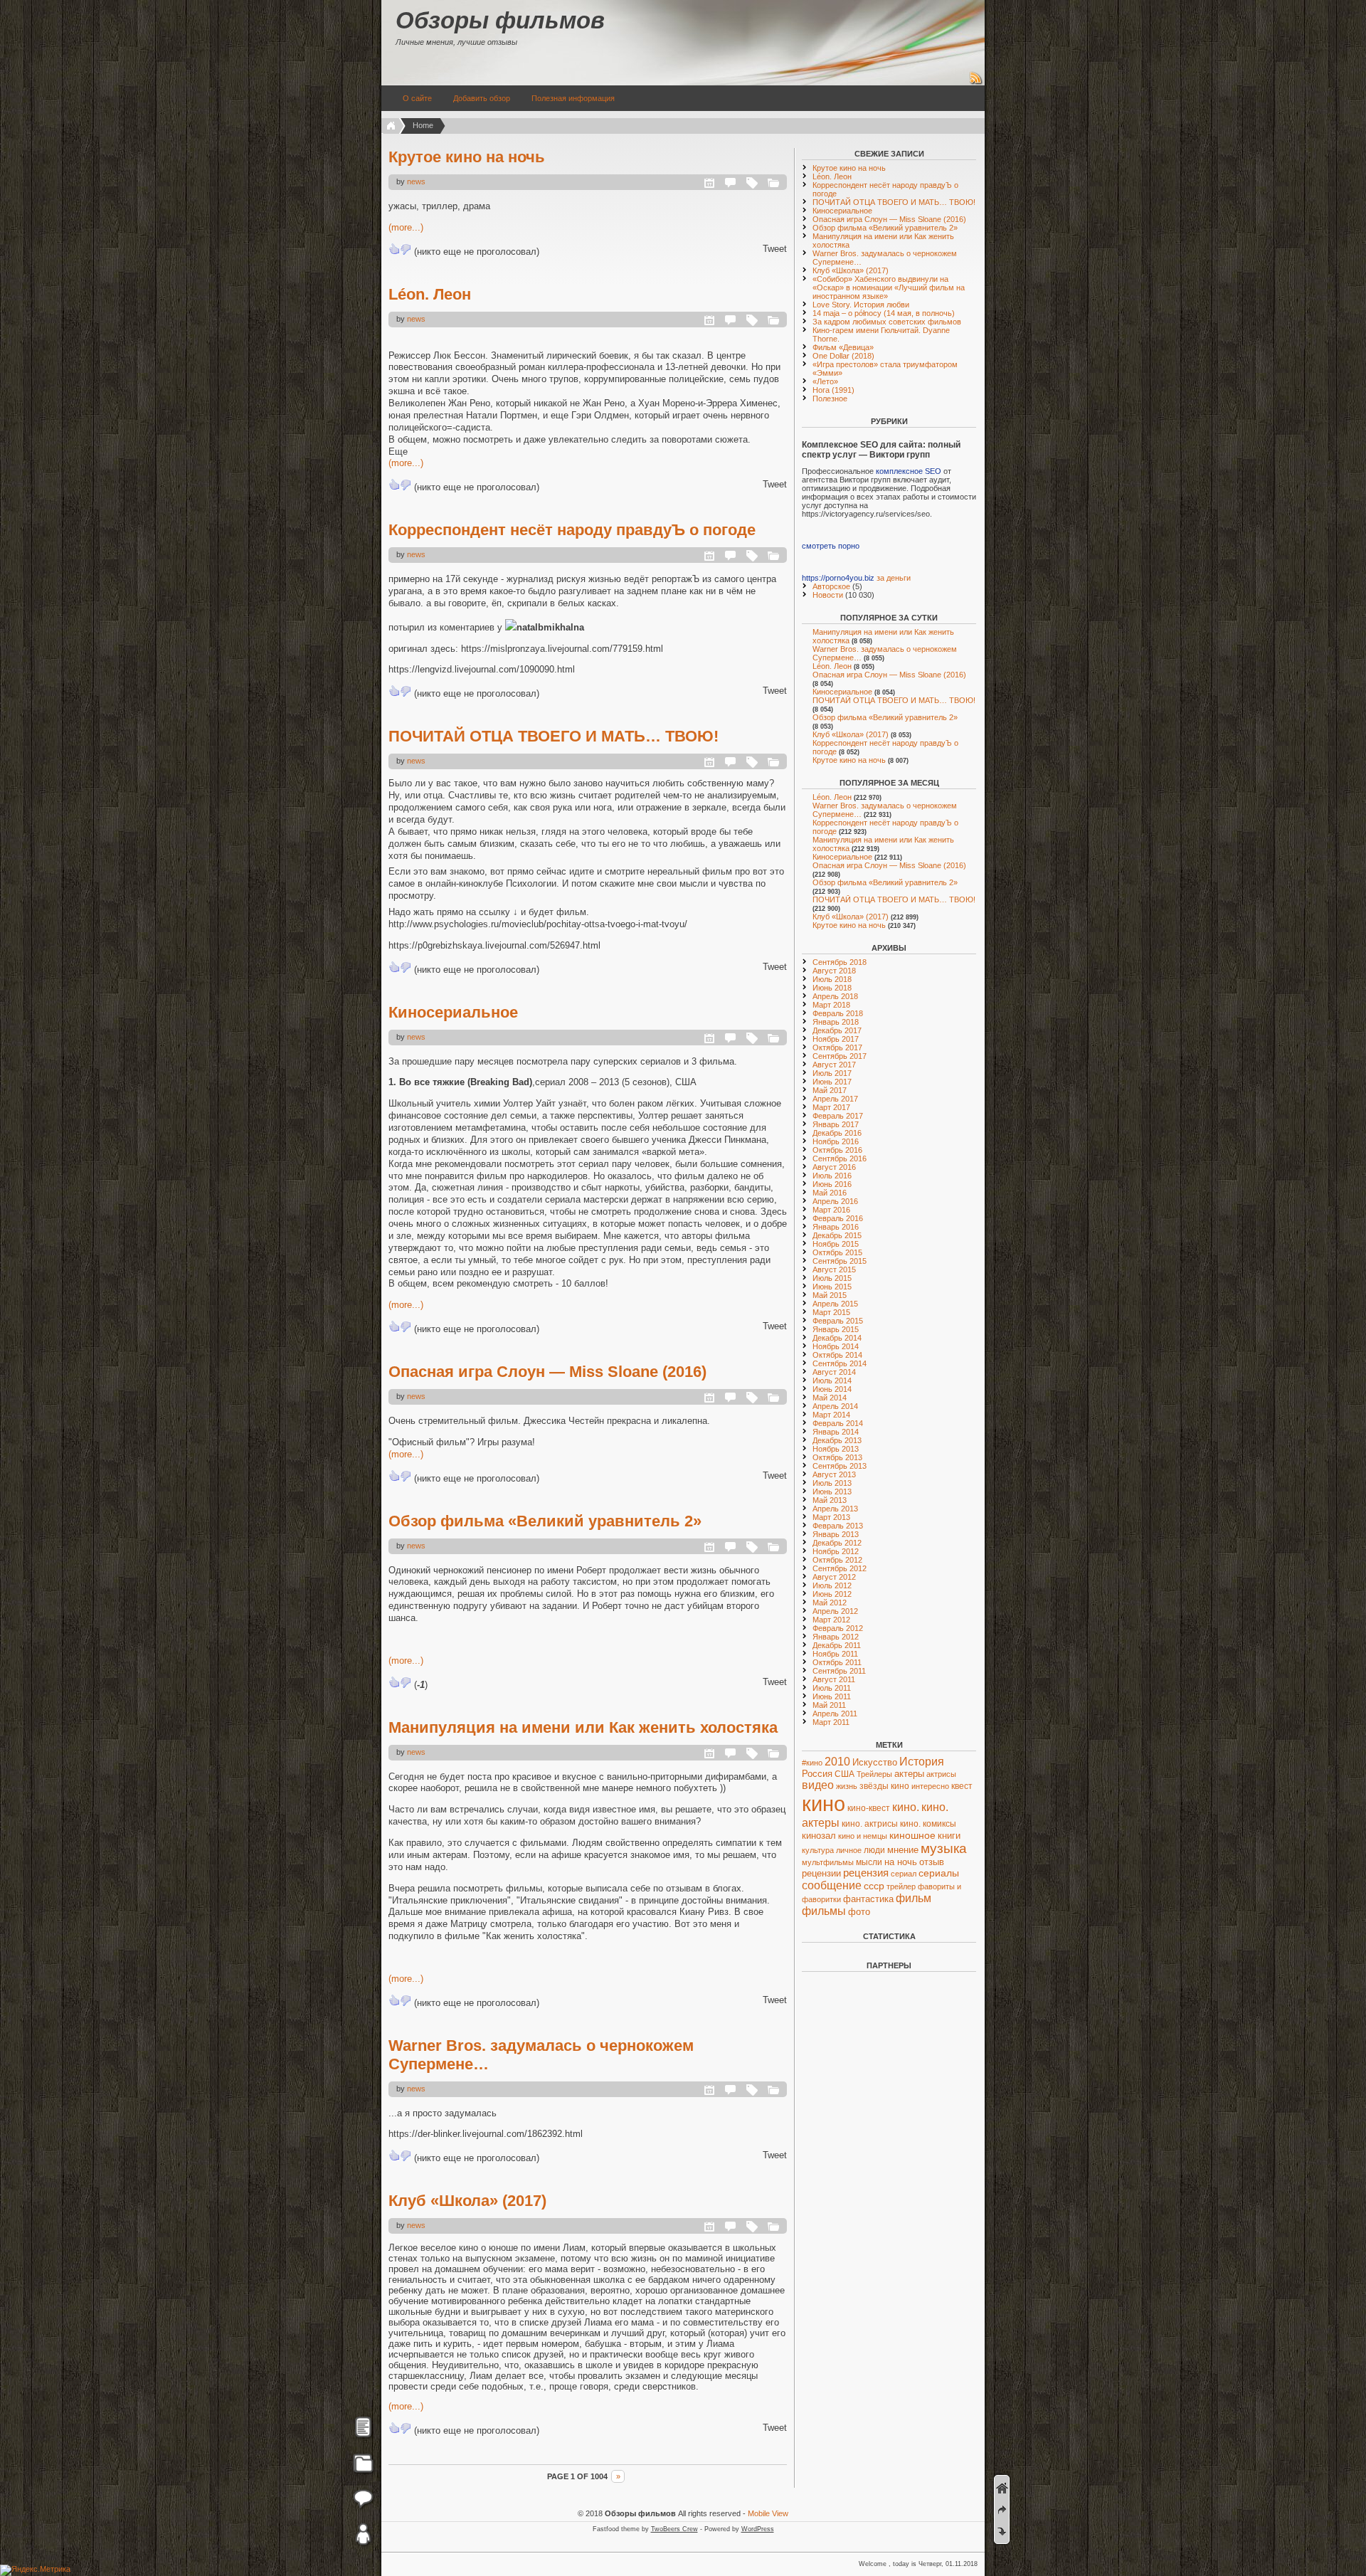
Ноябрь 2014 (836, 1346)
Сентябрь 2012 (840, 1568)
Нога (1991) (833, 390)
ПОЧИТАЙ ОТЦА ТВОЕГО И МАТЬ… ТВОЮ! (554, 736)
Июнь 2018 (832, 988)
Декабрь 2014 (837, 1338)
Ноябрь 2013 (836, 1449)
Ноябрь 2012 (836, 1551)
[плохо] (406, 249)
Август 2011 (834, 1679)
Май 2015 (830, 1295)
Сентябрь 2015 (840, 1261)
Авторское (831, 586)
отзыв (932, 1862)
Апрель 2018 (835, 996)
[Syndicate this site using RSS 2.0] (976, 83)
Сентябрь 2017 (840, 1056)
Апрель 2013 (835, 1509)
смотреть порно (831, 546)
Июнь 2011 (832, 1696)
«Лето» (825, 381)
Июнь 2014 (832, 1389)
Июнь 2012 (832, 1594)
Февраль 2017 (838, 1116)
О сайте (417, 98)
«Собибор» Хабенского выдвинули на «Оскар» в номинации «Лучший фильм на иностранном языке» (889, 287)
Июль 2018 (832, 979)
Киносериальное (453, 1012)
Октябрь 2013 (837, 1457)
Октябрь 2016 (837, 1150)
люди (874, 1850)
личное (849, 1850)
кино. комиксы (928, 1824)
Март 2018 (831, 1005)
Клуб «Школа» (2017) (467, 2201)
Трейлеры (874, 1774)
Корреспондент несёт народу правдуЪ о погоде (572, 530)
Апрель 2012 (835, 1611)
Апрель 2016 (835, 1201)
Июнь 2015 (832, 1287)
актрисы (941, 1774)
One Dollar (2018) (843, 356)
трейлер (901, 1886)
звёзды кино (884, 1786)
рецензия (866, 1873)
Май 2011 (829, 1705)
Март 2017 (831, 1107)
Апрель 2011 (835, 1714)
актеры (909, 1774)
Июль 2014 (832, 1381)
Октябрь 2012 (837, 1560)
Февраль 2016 (838, 1218)
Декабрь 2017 (837, 1030)
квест (962, 1786)
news (416, 181)
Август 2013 (834, 1474)
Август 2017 (834, 1065)
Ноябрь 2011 (835, 1654)
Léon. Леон (430, 294)
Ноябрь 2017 (836, 1039)
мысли (869, 1862)
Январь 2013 (836, 1534)
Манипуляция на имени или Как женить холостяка (583, 1727)
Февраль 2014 (838, 1423)
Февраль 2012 (838, 1628)
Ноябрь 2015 (836, 1244)
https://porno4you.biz (838, 578)
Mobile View (768, 2513)
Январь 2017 (836, 1124)
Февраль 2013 (838, 1526)
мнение (903, 1850)
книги (949, 1836)
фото (859, 1912)
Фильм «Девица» (843, 347)
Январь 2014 (836, 1432)
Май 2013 (830, 1500)
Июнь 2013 (832, 1492)
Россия (817, 1774)
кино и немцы (863, 1836)
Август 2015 (834, 1269)
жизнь (847, 1786)
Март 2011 (831, 1722)
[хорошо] (394, 249)
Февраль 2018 (838, 1013)
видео (818, 1785)
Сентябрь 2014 (840, 1363)
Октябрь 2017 (837, 1047)
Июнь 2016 (832, 1184)
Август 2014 (834, 1372)
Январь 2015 (836, 1329)
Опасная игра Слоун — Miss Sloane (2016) (547, 1372)
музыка (944, 1848)
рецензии (821, 1874)
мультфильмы (828, 1862)
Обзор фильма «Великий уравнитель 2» (545, 1521)
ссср (874, 1886)
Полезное (830, 398)
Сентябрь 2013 (840, 1466)
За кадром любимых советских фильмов (887, 322)
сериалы (939, 1873)
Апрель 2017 (835, 1099)
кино (824, 1804)
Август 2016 (834, 1167)
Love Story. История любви (861, 305)
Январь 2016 (836, 1227)
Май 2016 (830, 1193)
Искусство (875, 1762)
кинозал (819, 1836)
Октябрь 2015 (837, 1252)
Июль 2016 (832, 1176)
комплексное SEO (909, 471)
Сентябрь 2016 (840, 1158)
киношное (912, 1835)
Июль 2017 (832, 1073)
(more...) (406, 227)
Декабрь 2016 (837, 1133)
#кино (812, 1763)
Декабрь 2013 (837, 1440)
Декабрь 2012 (837, 1543)
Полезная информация (573, 98)
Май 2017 (830, 1090)
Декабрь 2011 (837, 1645)
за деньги (894, 578)
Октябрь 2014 (837, 1355)
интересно (930, 1786)
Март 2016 (831, 1210)
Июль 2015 (832, 1278)
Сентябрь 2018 (840, 962)
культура (818, 1850)
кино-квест (869, 1808)
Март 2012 (831, 1620)
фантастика (868, 1899)
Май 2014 (830, 1398)
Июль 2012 (832, 1585)
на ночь (901, 1862)
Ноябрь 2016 (836, 1141)
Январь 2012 (836, 1637)
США (845, 1774)
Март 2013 (831, 1517)
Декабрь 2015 (837, 1235)
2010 (837, 1761)
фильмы (824, 1911)
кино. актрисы (870, 1824)
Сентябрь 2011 (839, 1671)
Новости (828, 595)
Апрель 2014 (835, 1406)
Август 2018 (834, 971)
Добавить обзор (482, 98)
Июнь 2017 (832, 1082)
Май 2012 (830, 1603)
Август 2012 (834, 1577)
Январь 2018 (836, 1022)
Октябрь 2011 (837, 1662)
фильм (914, 1898)
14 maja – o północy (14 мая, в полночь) (884, 313)
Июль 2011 (832, 1688)
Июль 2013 (832, 1483)
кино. (906, 1807)
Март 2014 (831, 1415)
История (922, 1762)
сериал (904, 1874)
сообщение (832, 1885)
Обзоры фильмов (500, 20)
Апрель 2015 (835, 1304)
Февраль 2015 (838, 1321)
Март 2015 (831, 1312)
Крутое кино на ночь (467, 157)
